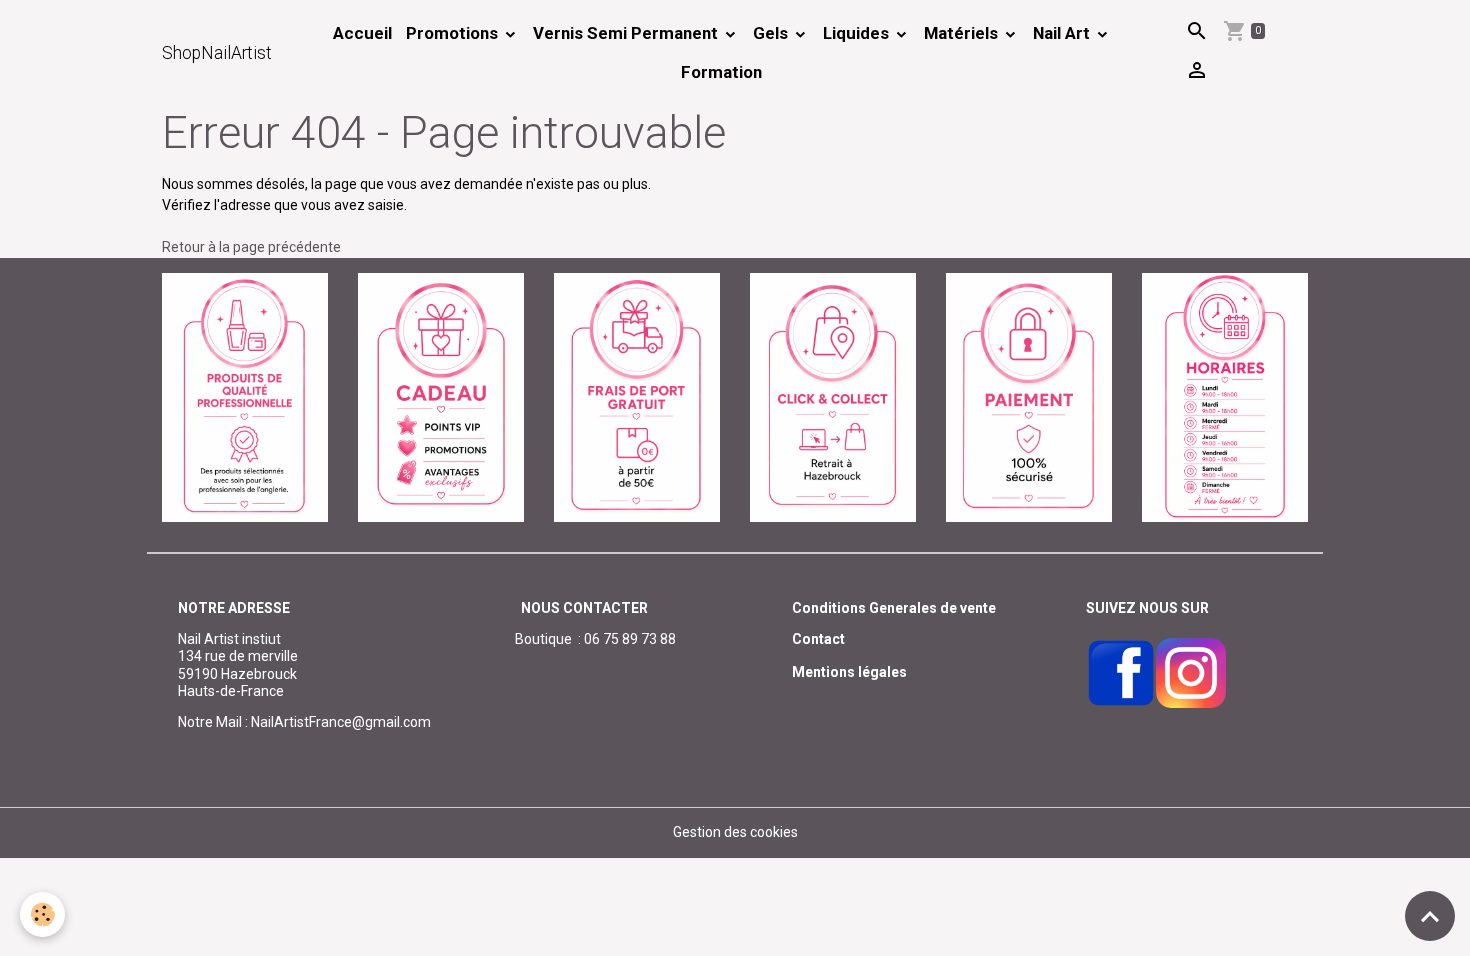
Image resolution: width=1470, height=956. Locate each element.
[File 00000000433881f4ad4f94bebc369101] (833, 396)
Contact (818, 639)
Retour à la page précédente (251, 247)
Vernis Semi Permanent (627, 33)
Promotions (454, 33)
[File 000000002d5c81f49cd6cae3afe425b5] (441, 396)
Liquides (858, 33)
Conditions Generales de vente (894, 608)
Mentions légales (849, 672)
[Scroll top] (1430, 916)
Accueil (362, 33)
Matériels (963, 33)
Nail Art (1063, 33)
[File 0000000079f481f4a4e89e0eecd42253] (245, 396)
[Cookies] (42, 914)
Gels (772, 33)
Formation (721, 72)
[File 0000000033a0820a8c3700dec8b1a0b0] (1029, 396)
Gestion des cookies (735, 832)
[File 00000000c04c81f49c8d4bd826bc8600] (637, 396)
